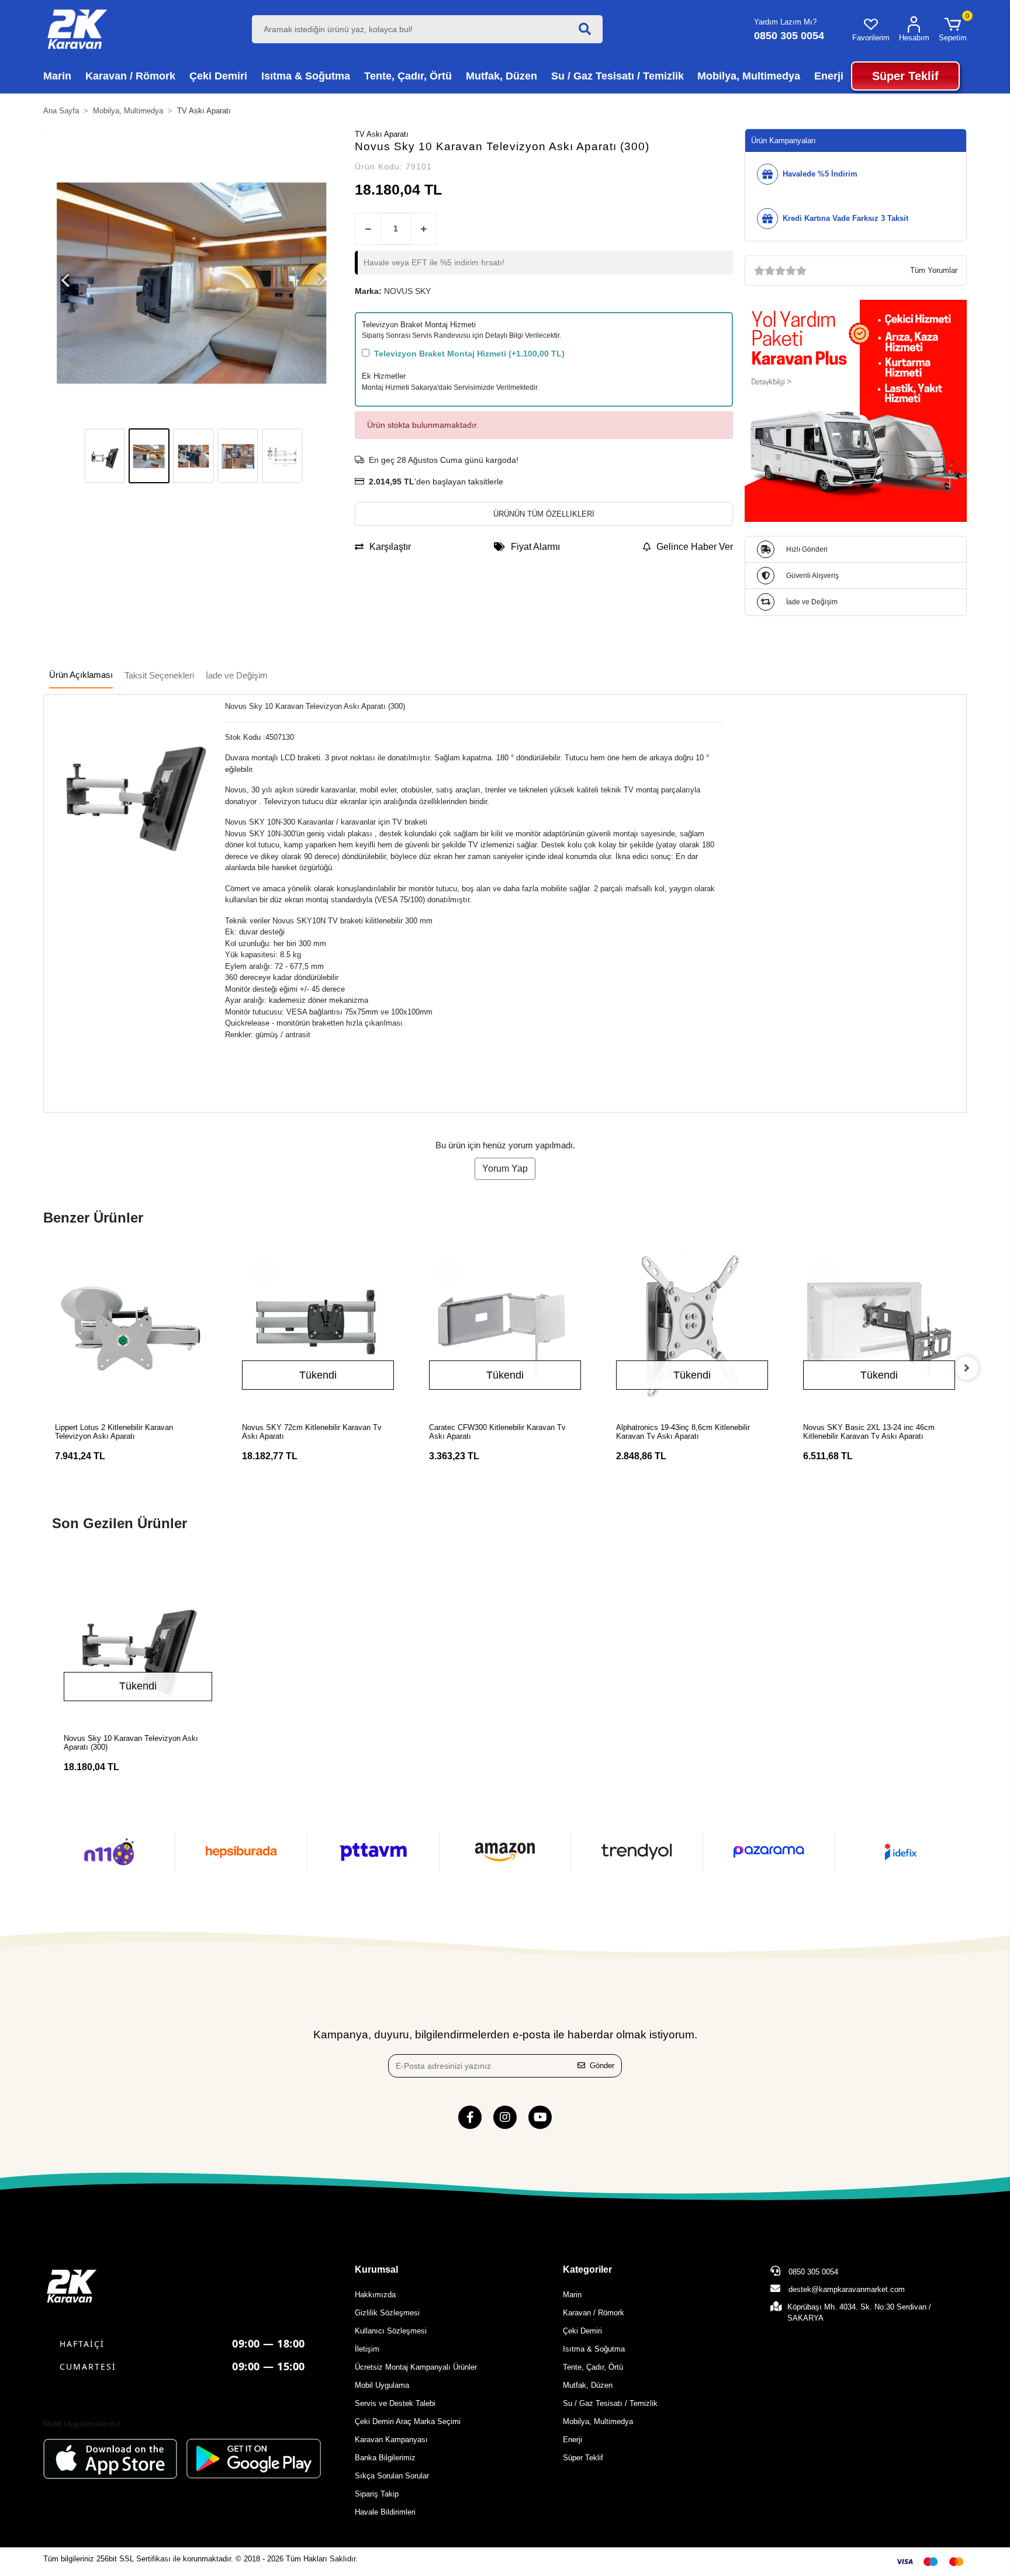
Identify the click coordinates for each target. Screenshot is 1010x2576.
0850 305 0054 (812, 2272)
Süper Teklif (583, 2458)
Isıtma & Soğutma (594, 2349)
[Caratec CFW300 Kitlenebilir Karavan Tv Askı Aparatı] (505, 1329)
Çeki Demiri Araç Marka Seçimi (408, 2421)
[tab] (81, 676)
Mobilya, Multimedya (598, 2421)
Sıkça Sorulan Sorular (392, 2476)
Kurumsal (376, 2269)
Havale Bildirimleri (385, 2512)
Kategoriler (587, 2269)
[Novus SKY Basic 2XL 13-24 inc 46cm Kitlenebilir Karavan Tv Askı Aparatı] (879, 1329)
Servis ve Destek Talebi (395, 2403)
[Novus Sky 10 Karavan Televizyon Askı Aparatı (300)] (138, 1642)
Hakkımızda (375, 2295)
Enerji (573, 2440)
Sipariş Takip (377, 2494)
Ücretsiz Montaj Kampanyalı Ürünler (416, 2367)
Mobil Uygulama (382, 2385)
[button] (953, 29)
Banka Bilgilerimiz (385, 2458)
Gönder (602, 2066)
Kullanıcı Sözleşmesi (391, 2331)
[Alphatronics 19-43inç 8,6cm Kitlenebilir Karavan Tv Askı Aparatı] (692, 1329)
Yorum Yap (505, 1168)
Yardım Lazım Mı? (785, 22)
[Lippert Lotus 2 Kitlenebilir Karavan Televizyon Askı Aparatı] (131, 1329)
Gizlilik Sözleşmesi (387, 2313)
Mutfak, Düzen (588, 2385)
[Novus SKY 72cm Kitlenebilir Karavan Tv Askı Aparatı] (318, 1329)
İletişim (367, 2349)
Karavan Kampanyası (391, 2440)
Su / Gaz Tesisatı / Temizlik (610, 2403)
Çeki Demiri (582, 2331)
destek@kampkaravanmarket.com (847, 2289)
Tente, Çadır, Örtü (593, 2367)
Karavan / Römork (594, 2313)
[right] (967, 1368)
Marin (572, 2295)
